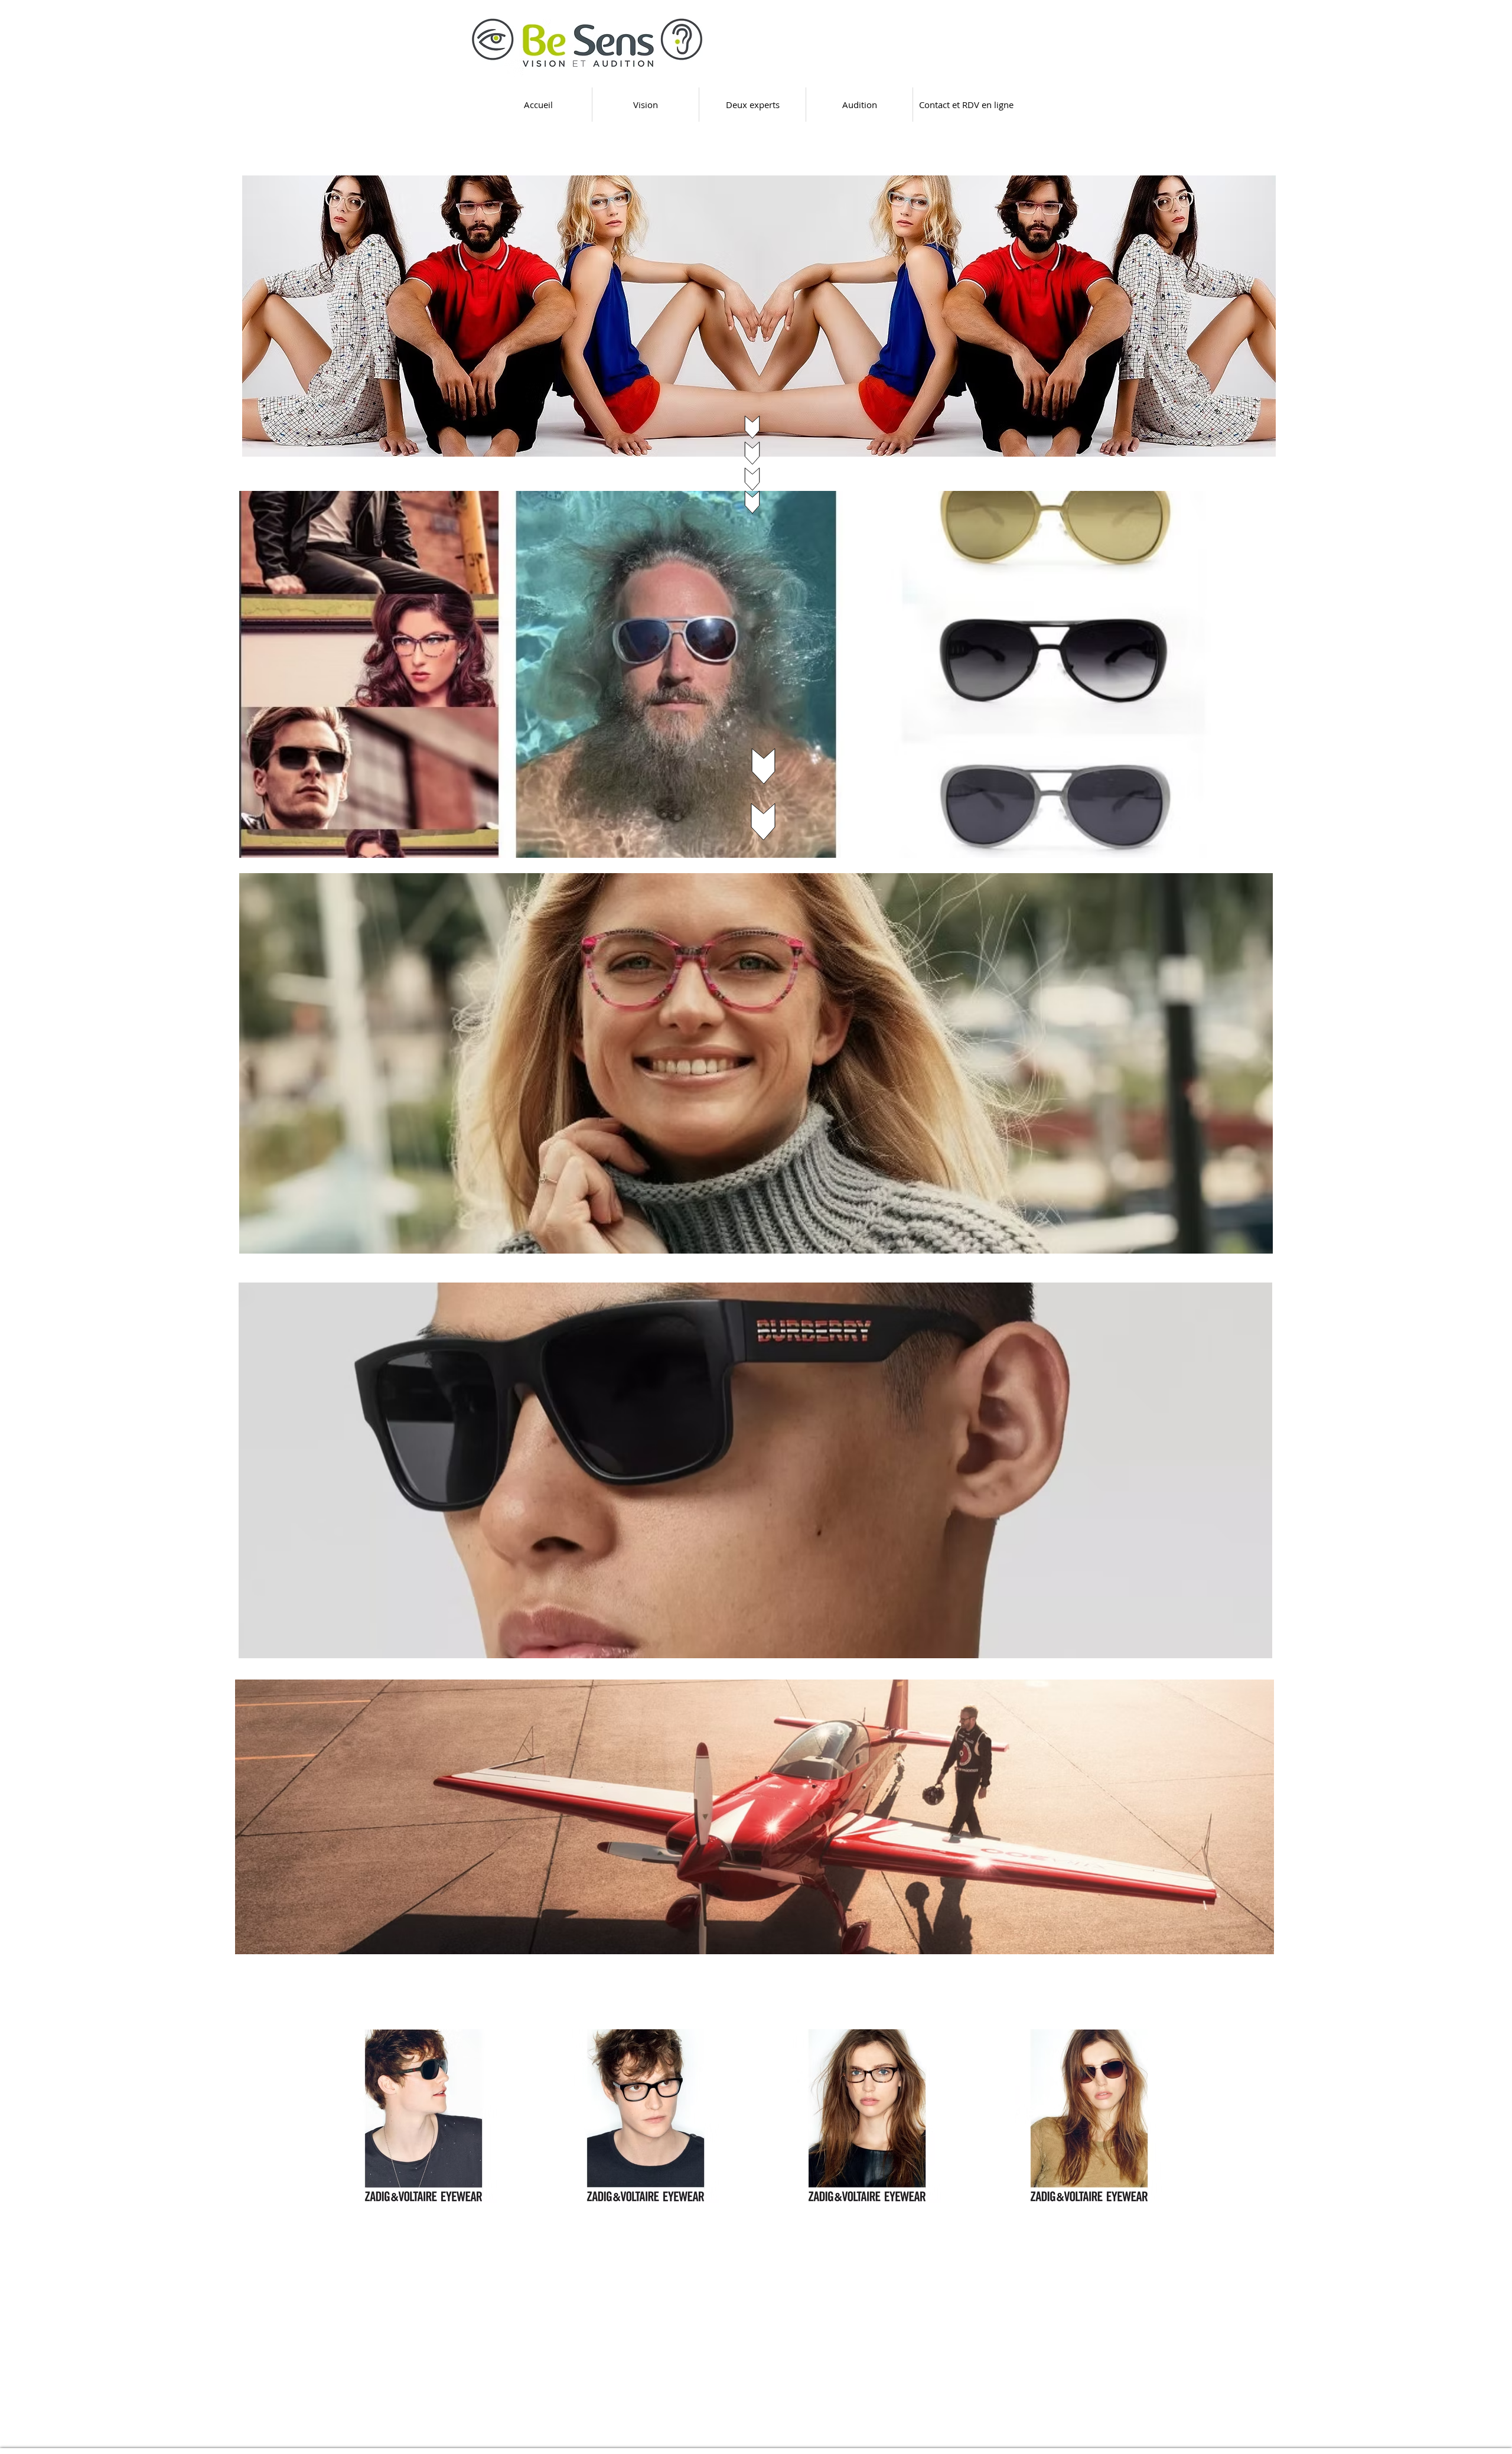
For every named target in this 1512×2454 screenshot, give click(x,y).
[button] (759, 316)
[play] (1251, 446)
